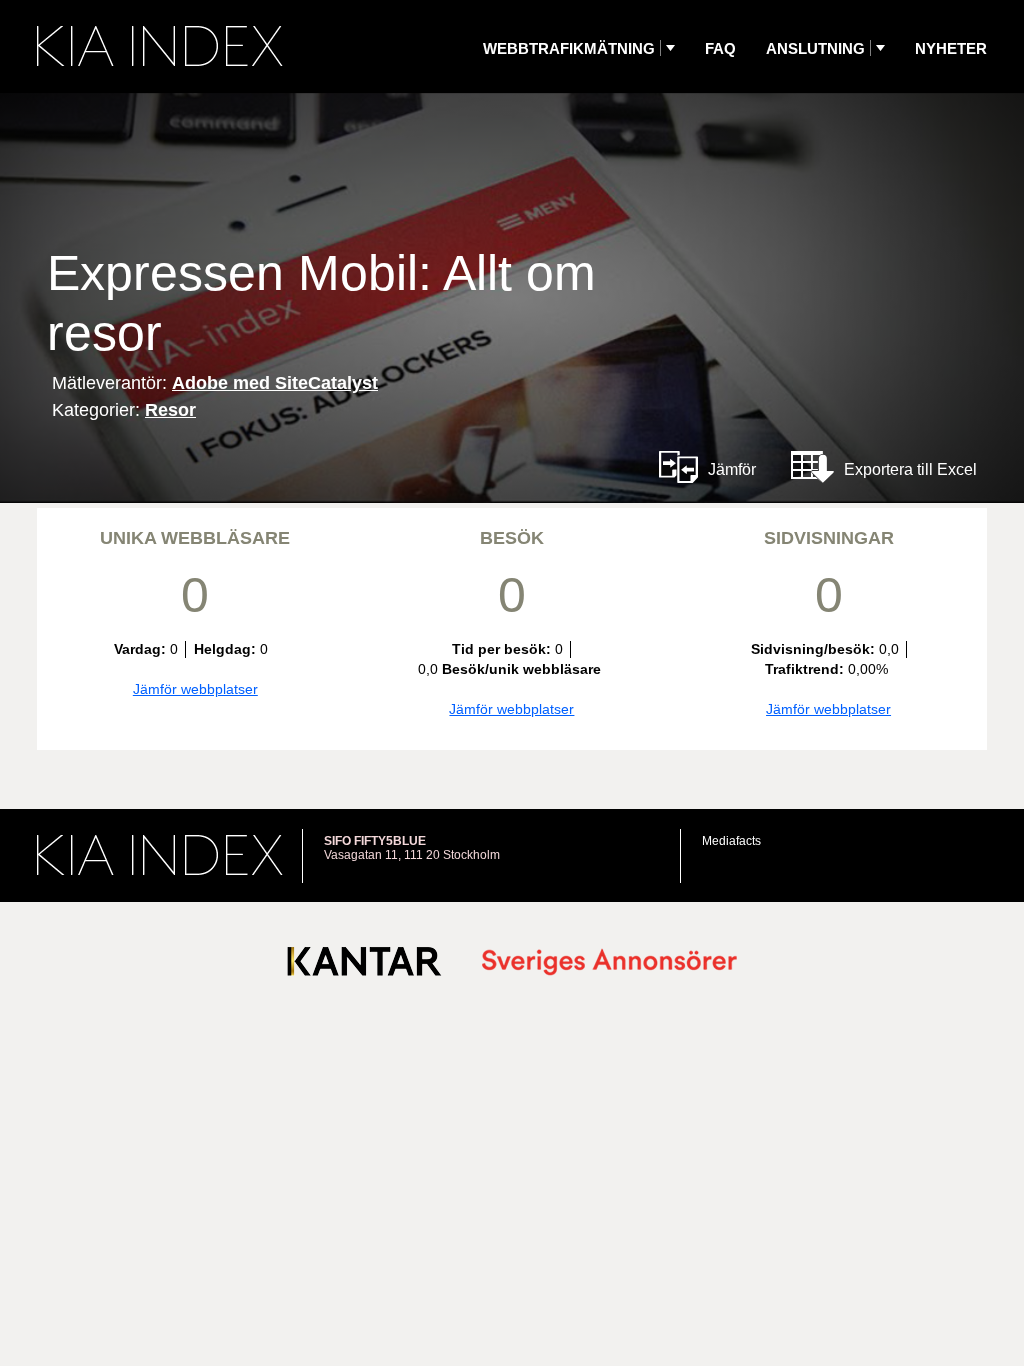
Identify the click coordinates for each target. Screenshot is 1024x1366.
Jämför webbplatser (195, 689)
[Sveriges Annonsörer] (609, 963)
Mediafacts (731, 841)
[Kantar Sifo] (364, 965)
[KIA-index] (160, 46)
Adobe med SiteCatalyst (275, 383)
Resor (170, 410)
